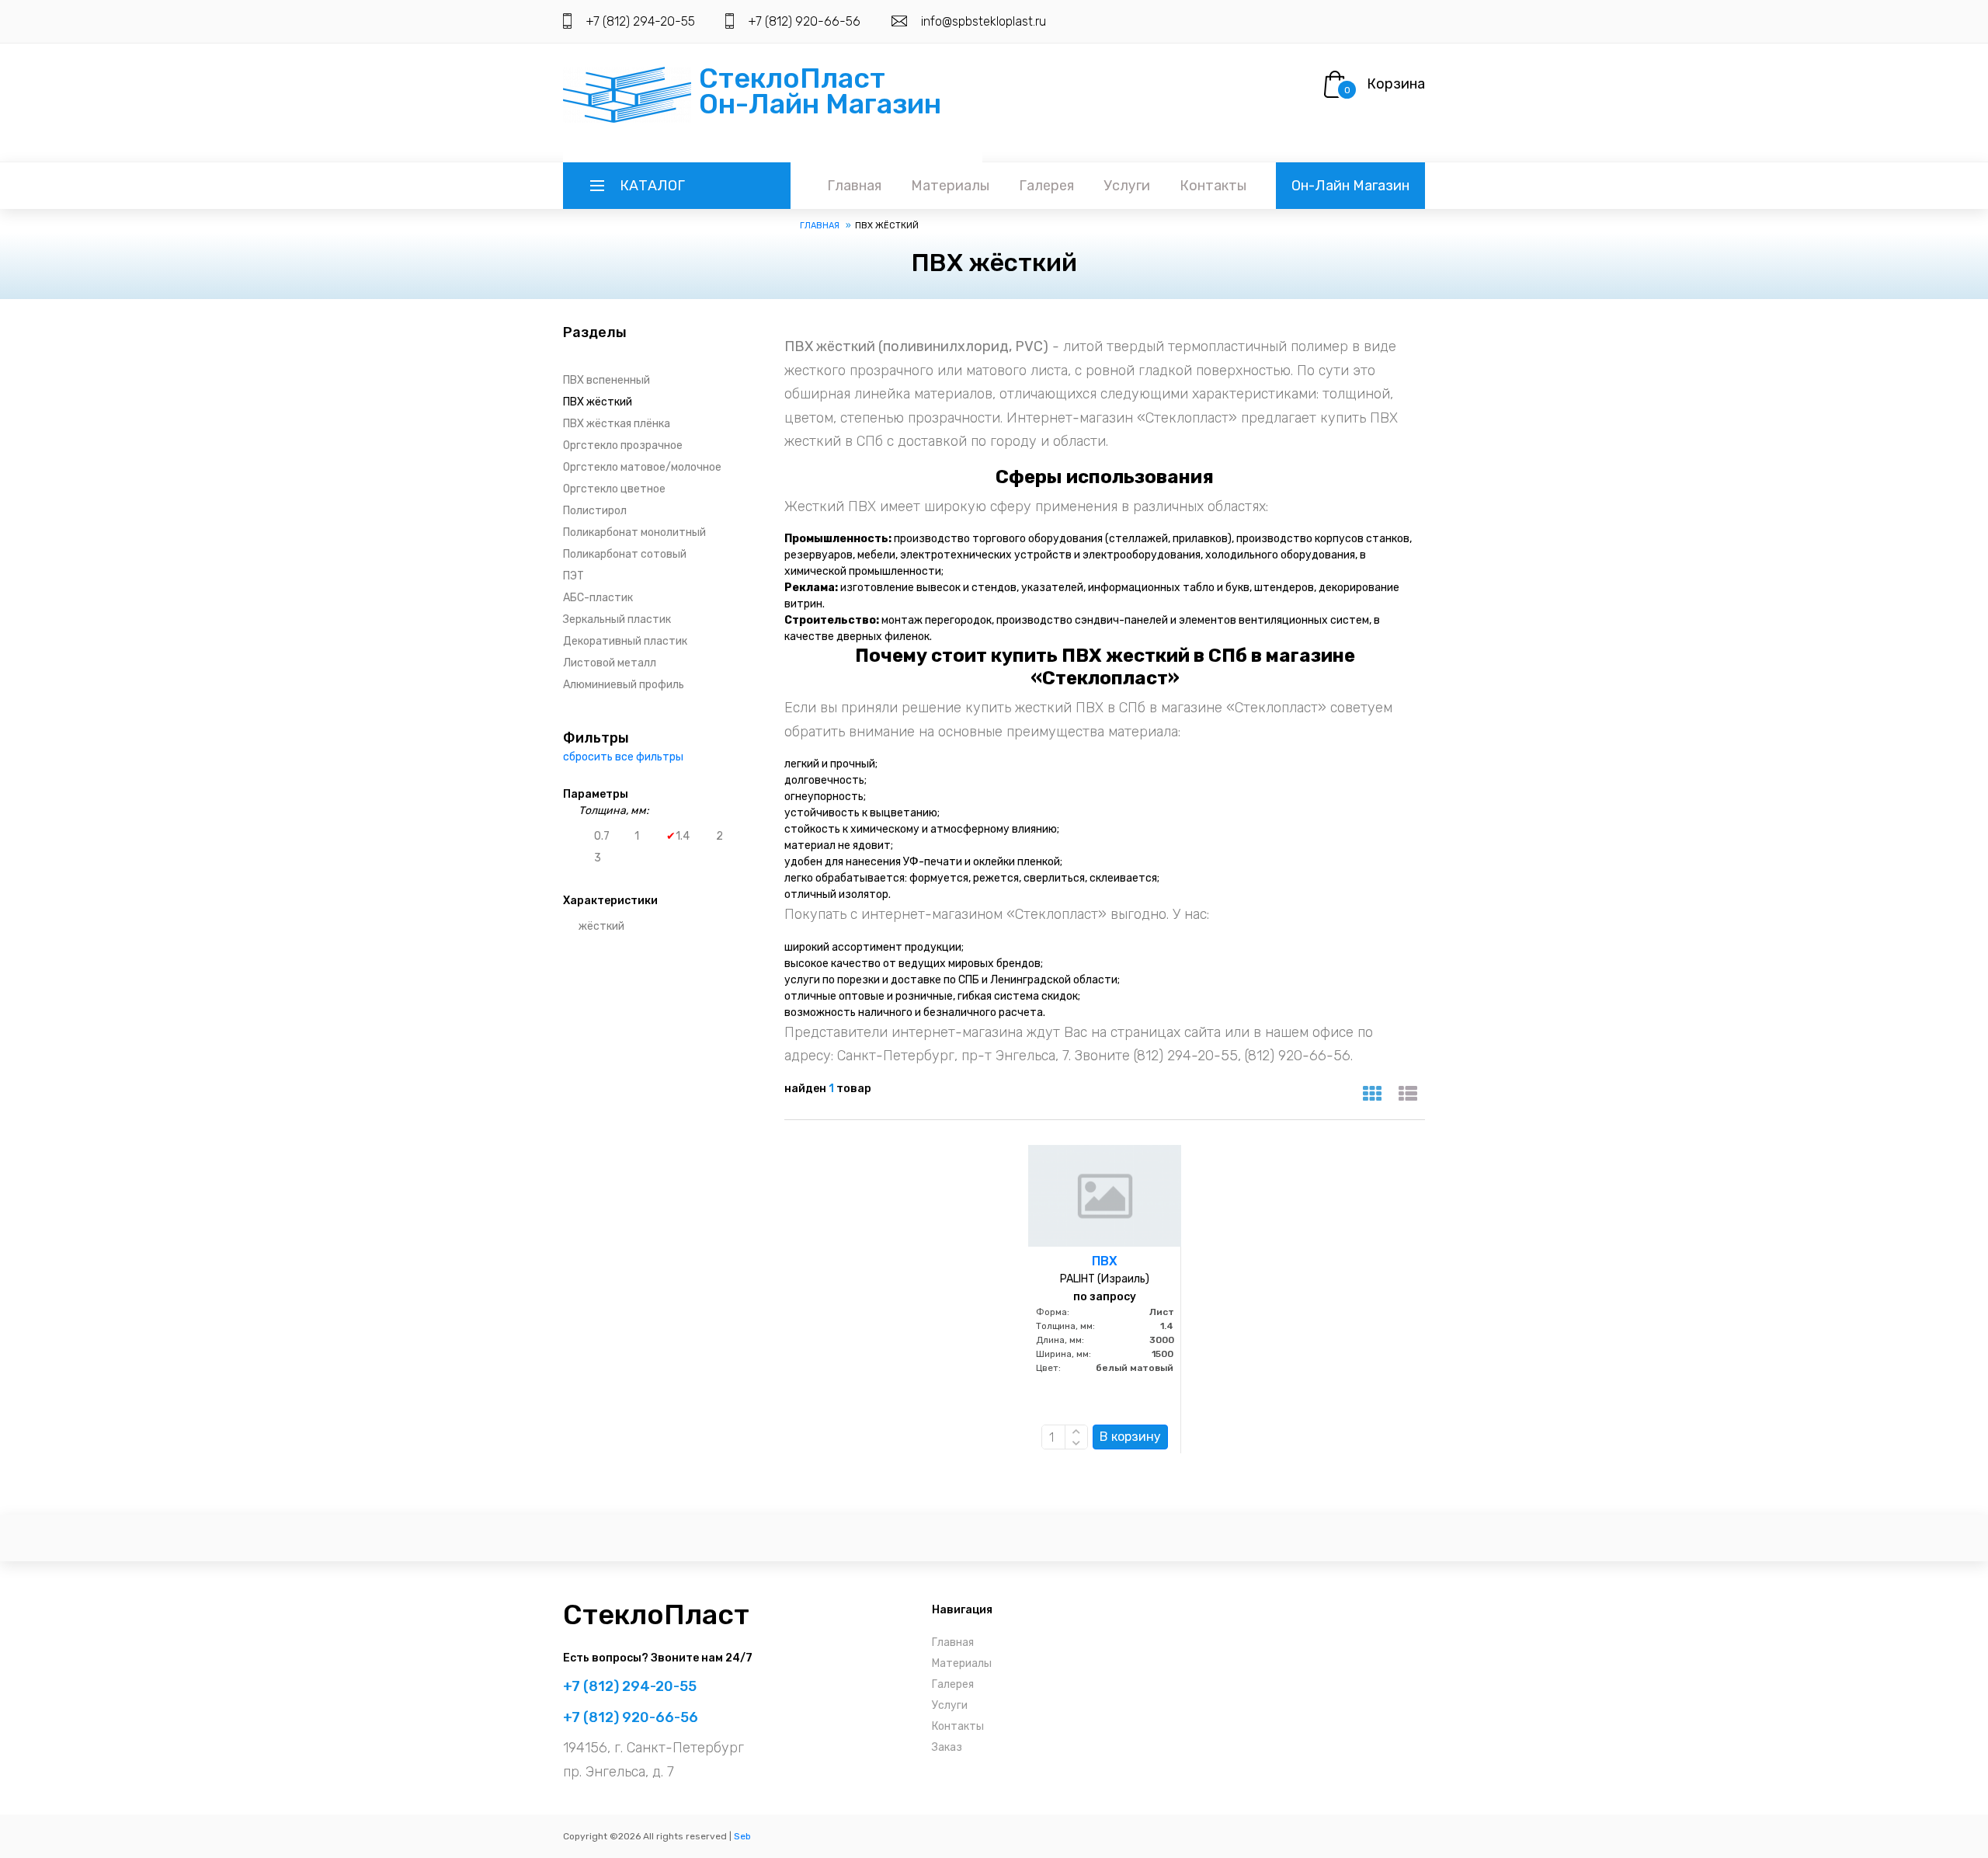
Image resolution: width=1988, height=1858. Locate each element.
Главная (854, 186)
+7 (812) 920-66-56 (804, 21)
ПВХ (1105, 1261)
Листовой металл (610, 663)
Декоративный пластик (625, 641)
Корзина (1396, 84)
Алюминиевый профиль (624, 685)
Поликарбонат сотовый (625, 554)
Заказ (947, 1747)
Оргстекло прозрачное (623, 445)
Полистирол (595, 511)
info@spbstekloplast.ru (984, 21)
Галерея (1046, 186)
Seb (742, 1836)
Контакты (1213, 186)
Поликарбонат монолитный (634, 532)
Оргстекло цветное (614, 489)
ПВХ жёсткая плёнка (617, 424)
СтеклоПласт (656, 1614)
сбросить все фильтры (623, 757)
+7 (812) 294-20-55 (640, 21)
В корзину (1130, 1437)
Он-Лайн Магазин (1350, 186)
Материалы (950, 186)
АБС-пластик (598, 598)
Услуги (1127, 186)
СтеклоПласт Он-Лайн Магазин (820, 91)
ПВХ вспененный (606, 380)
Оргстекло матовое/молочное (642, 467)
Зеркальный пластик (617, 619)
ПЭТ (573, 576)
